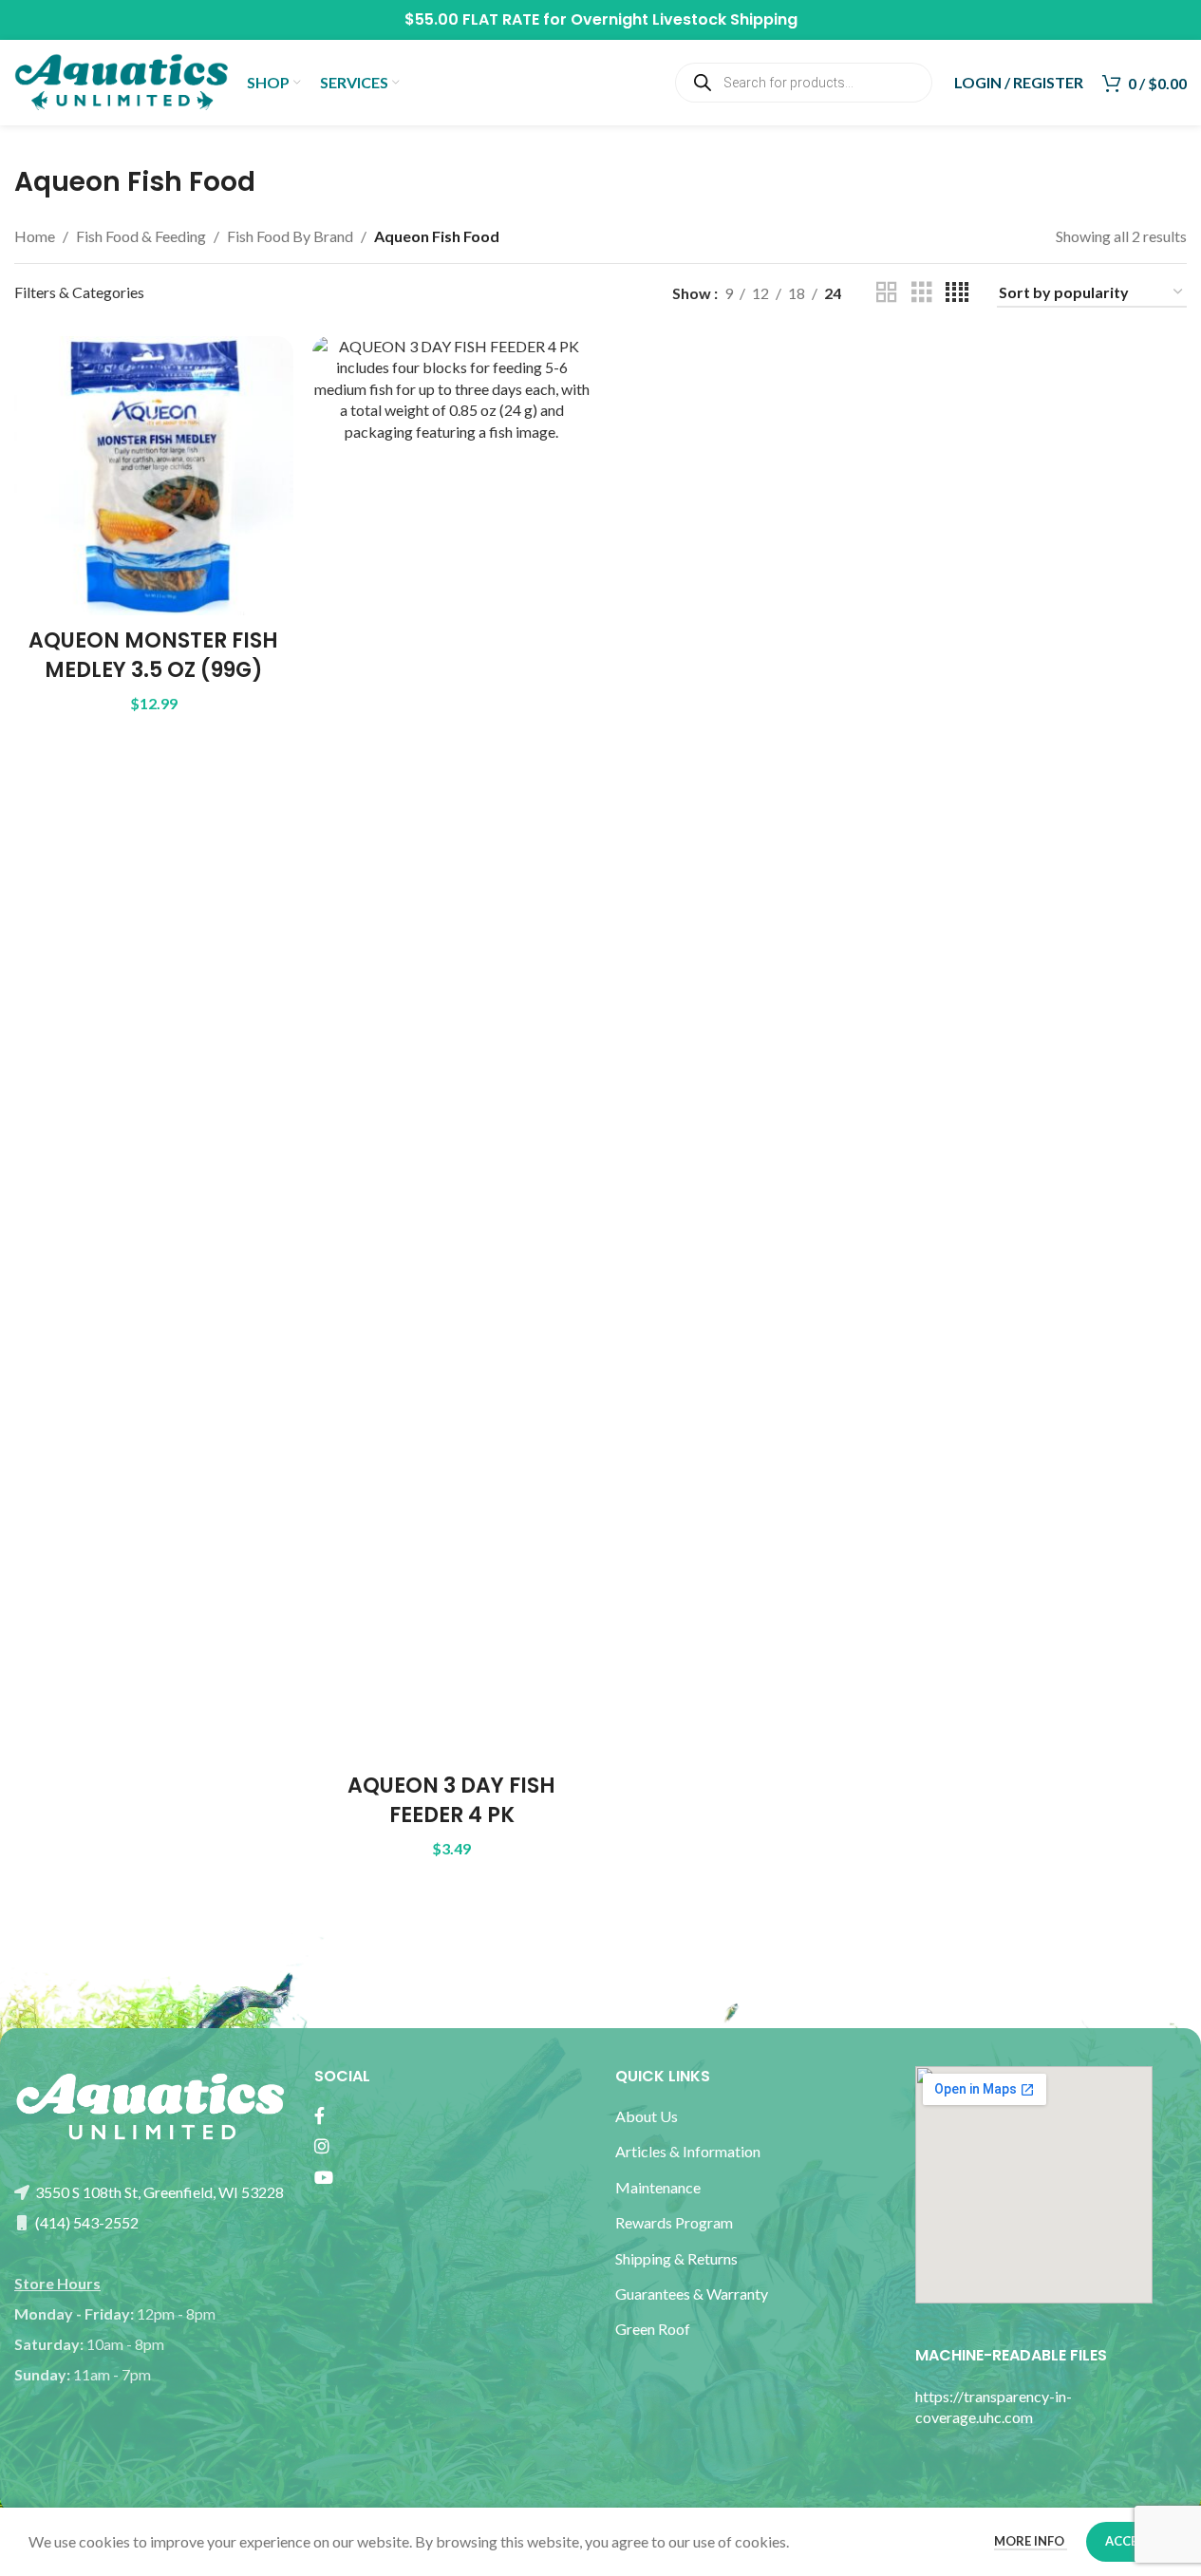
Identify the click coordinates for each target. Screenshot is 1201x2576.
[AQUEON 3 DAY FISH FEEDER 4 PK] (452, 1048)
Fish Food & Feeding (141, 236)
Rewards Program (674, 2222)
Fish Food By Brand (290, 236)
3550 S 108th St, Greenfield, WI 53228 (158, 2192)
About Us (647, 2116)
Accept (1129, 2541)
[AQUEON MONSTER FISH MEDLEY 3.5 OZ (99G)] (154, 476)
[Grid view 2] (887, 293)
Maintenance (658, 2187)
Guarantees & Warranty (692, 2294)
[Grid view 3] (922, 293)
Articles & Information (689, 2151)
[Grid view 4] (957, 293)
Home (35, 236)
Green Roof (653, 2329)
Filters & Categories (79, 292)
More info (1031, 2541)
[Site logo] (121, 80)
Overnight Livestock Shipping (684, 19)
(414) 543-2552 (85, 2222)
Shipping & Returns (676, 2258)
